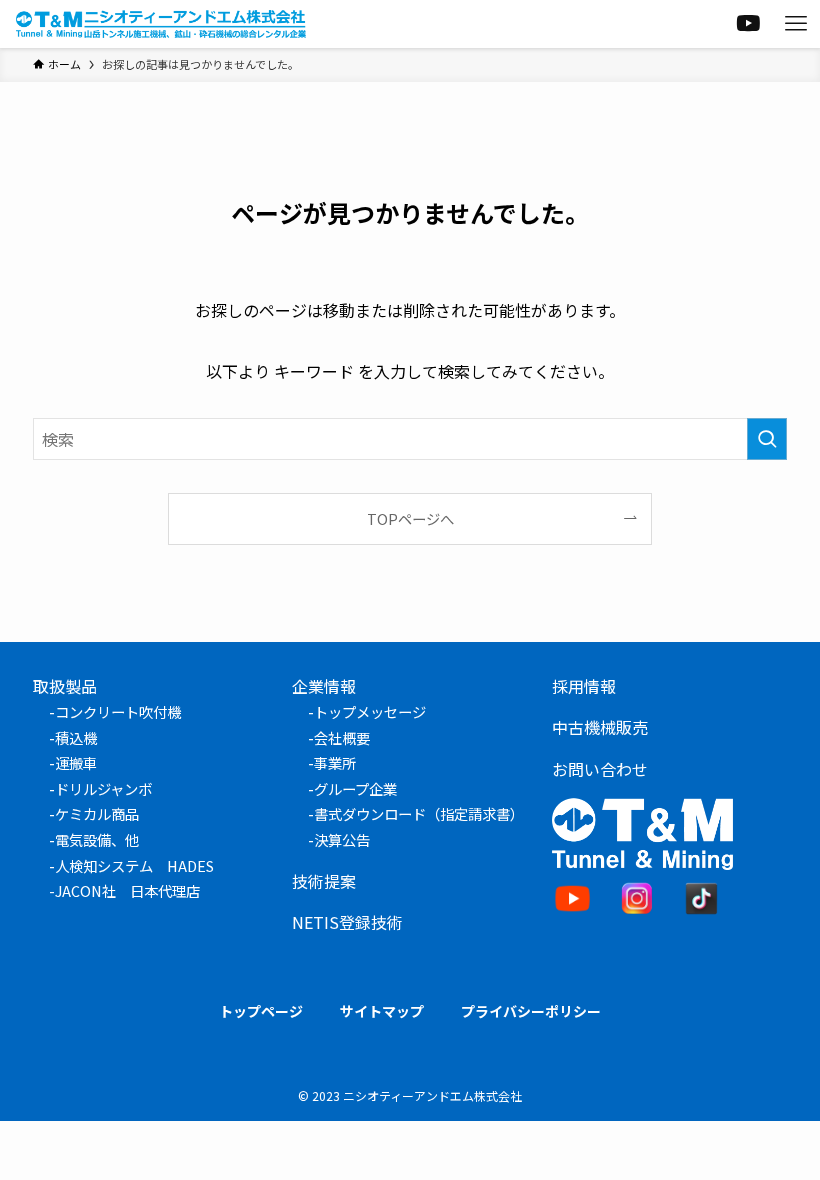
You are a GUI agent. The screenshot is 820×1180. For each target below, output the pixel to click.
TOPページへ (410, 518)
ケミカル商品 (97, 813)
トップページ (261, 1011)
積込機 (76, 737)
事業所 (335, 762)
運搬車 (76, 762)
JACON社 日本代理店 (127, 890)
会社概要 (342, 737)
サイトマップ (382, 1011)
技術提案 (324, 881)
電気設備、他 (97, 839)
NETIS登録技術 (347, 922)
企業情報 (324, 686)
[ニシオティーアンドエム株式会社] (161, 24)
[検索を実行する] (767, 439)
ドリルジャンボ (103, 788)
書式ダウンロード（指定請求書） (419, 813)
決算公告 (342, 839)
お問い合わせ (600, 769)
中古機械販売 (600, 727)
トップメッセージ (370, 711)
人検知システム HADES (134, 865)
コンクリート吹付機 (118, 711)
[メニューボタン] (796, 24)
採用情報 (584, 686)
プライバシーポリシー (531, 1011)
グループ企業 (355, 788)
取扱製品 (65, 686)
